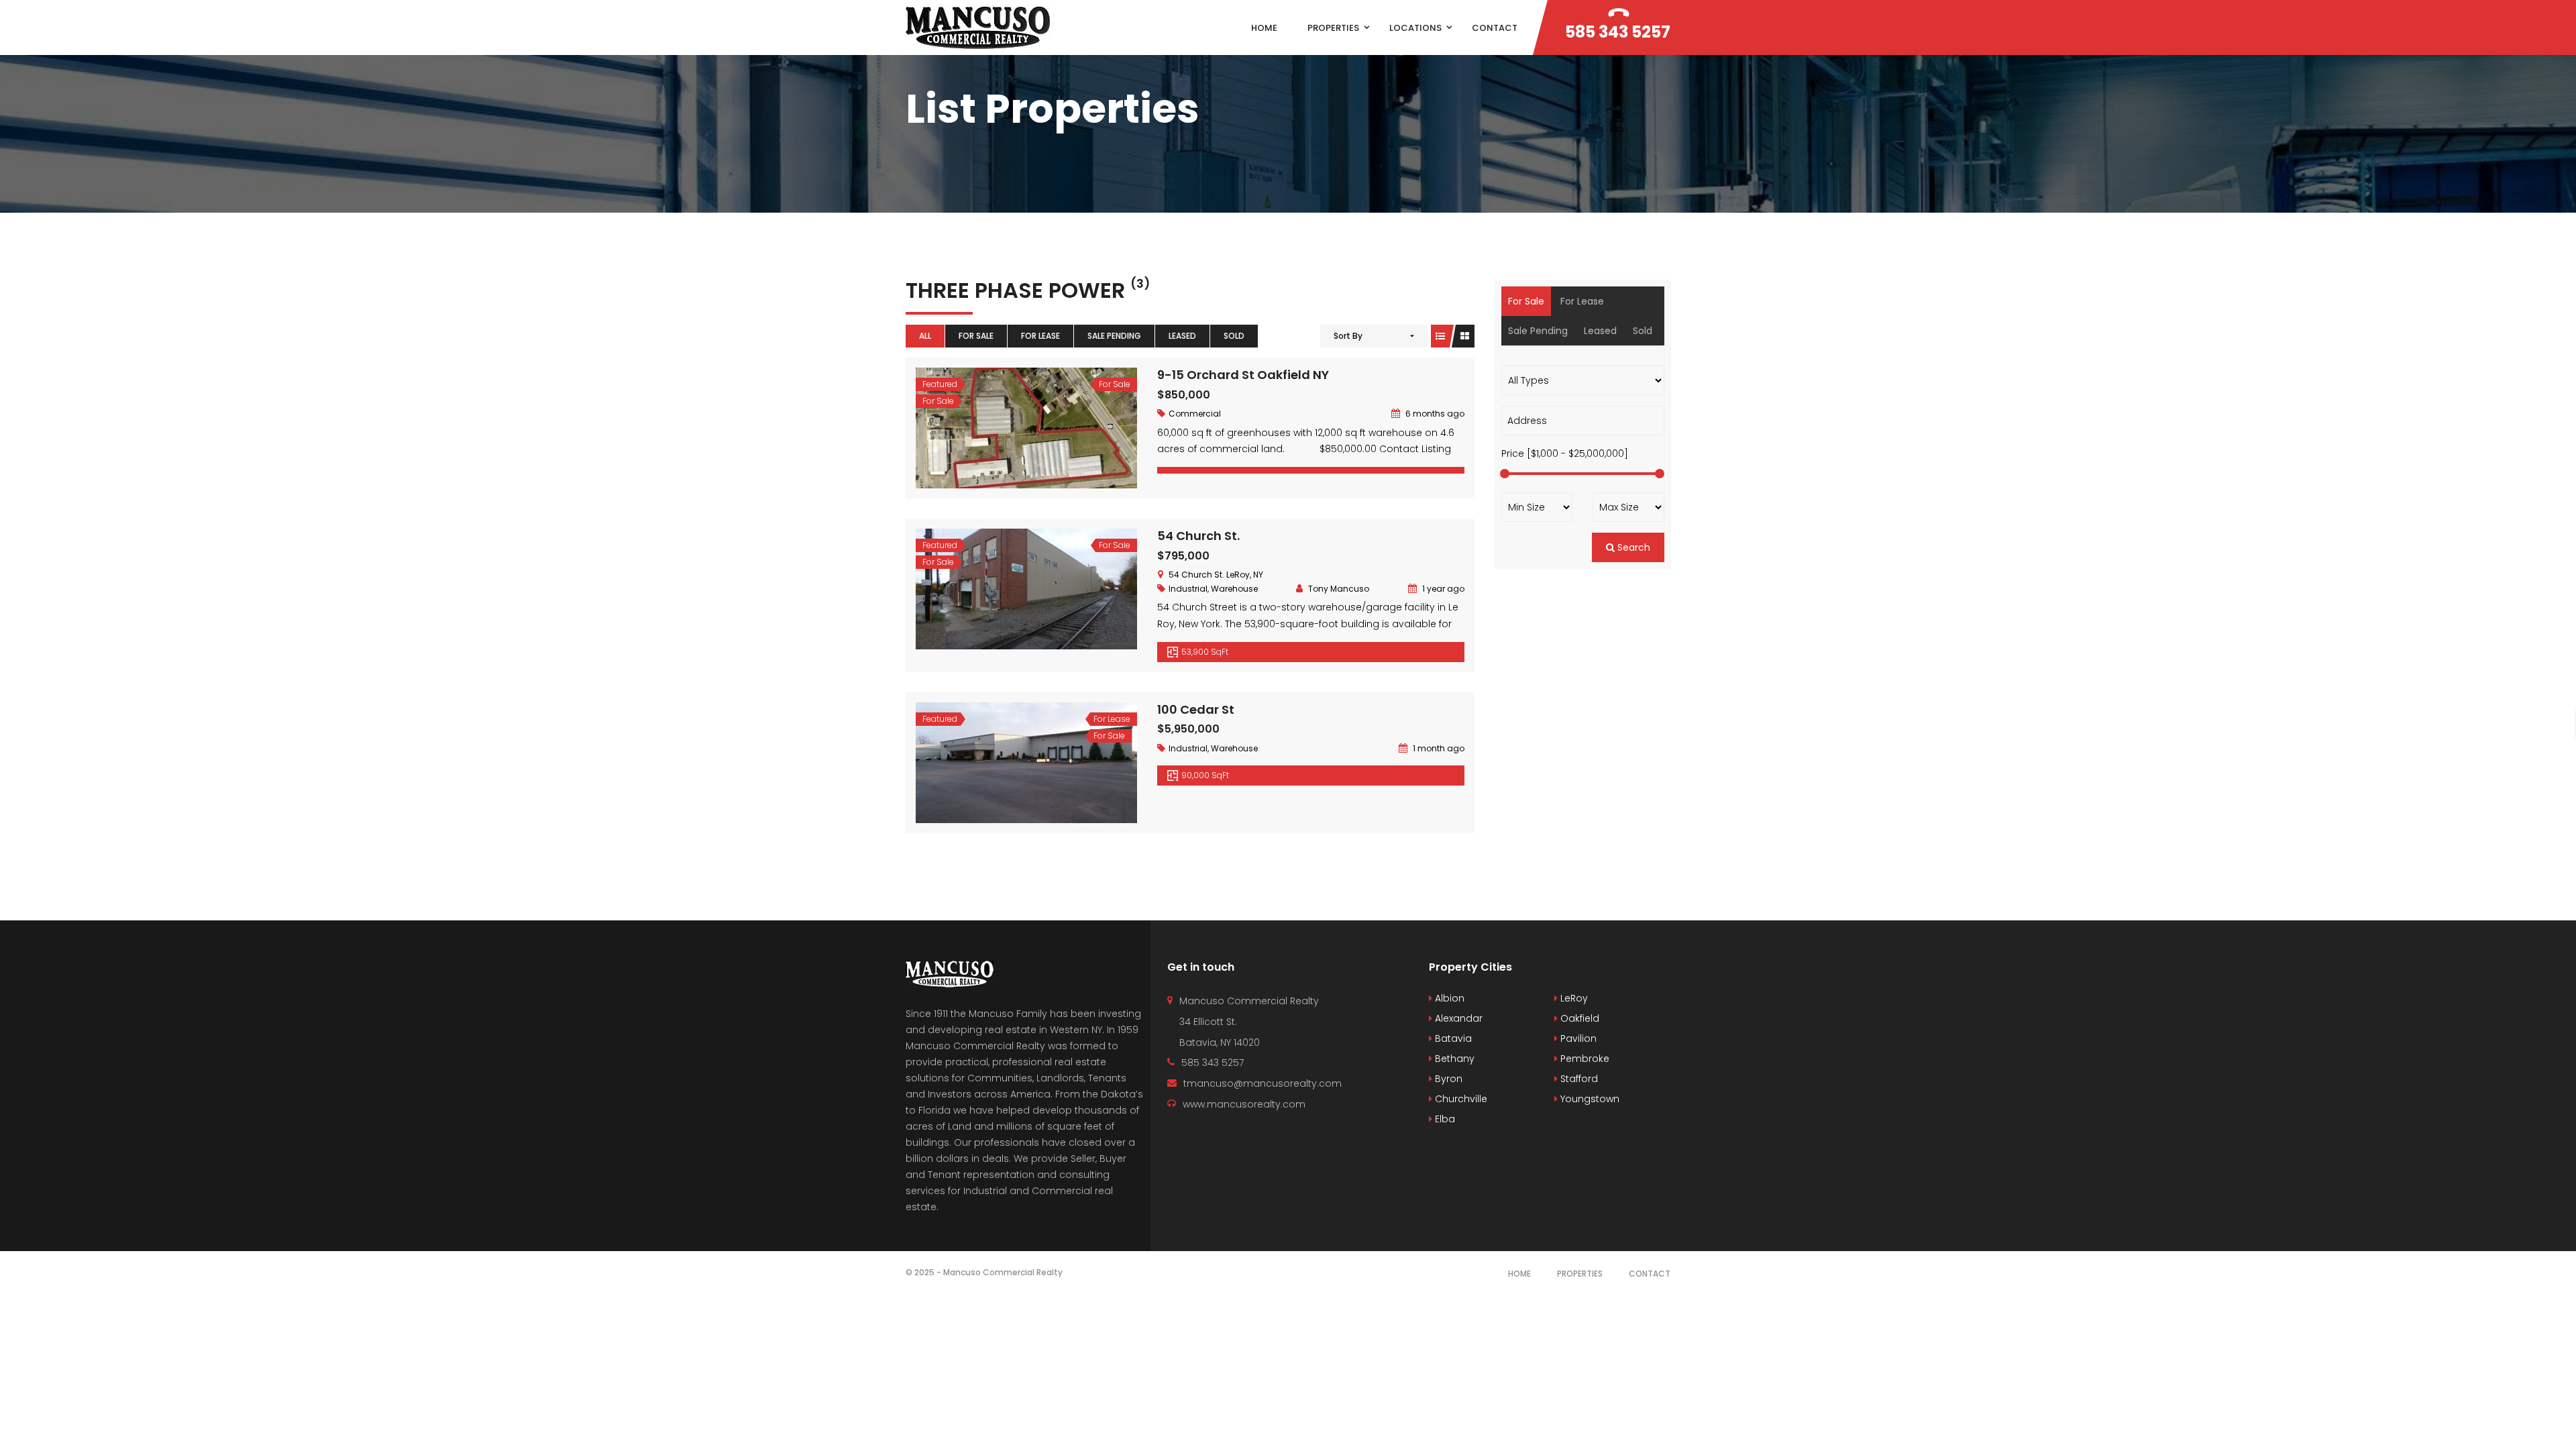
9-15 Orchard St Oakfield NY (1243, 375)
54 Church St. (1198, 536)
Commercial (1195, 414)
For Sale (976, 336)
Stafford (1578, 1079)
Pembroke (1584, 1059)
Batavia (1452, 1038)
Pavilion (1577, 1038)
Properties (1580, 1274)
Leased (1182, 336)
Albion (1448, 998)
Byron (1447, 1079)
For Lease (1040, 336)
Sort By (1348, 336)
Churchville (1460, 1099)
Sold (1234, 336)
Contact (1650, 1274)
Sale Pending (1114, 336)
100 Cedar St (1196, 709)
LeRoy (1573, 998)
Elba (1444, 1119)
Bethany (1453, 1059)
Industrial (1188, 589)
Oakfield (1578, 1018)
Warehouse (1234, 589)
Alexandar (1457, 1018)
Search (1632, 547)
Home (1519, 1274)
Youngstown (1589, 1099)
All (925, 336)
